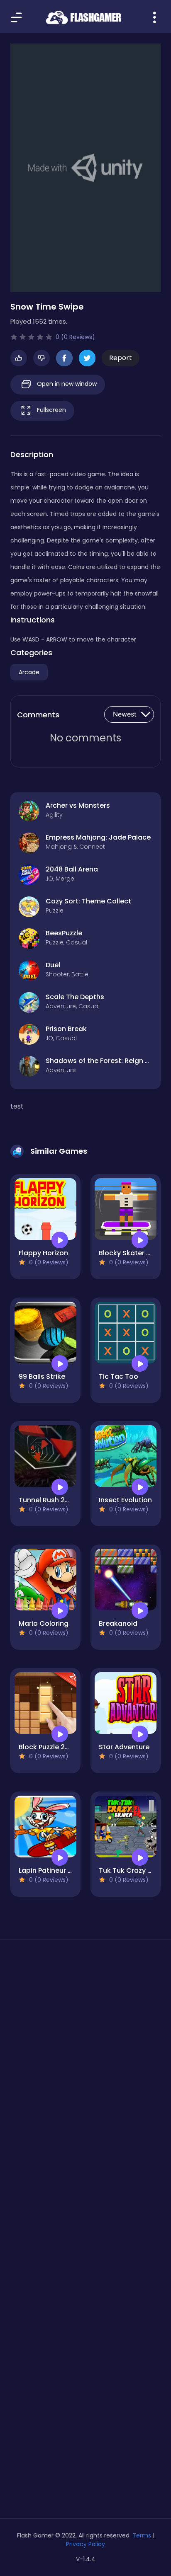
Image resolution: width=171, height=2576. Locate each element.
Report (121, 358)
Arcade (29, 672)
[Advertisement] (85, 2051)
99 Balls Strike (42, 1376)
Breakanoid (118, 1623)
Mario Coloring (44, 1623)
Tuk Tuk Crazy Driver (133, 1870)
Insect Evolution (125, 1500)
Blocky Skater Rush (131, 1253)
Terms (142, 2535)
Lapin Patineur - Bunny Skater (68, 1870)
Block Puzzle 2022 (48, 1747)
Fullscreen (51, 410)
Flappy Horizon (43, 1253)
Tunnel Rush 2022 (48, 1500)
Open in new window (66, 384)
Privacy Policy (85, 2544)
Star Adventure (124, 1747)
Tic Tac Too (118, 1376)
